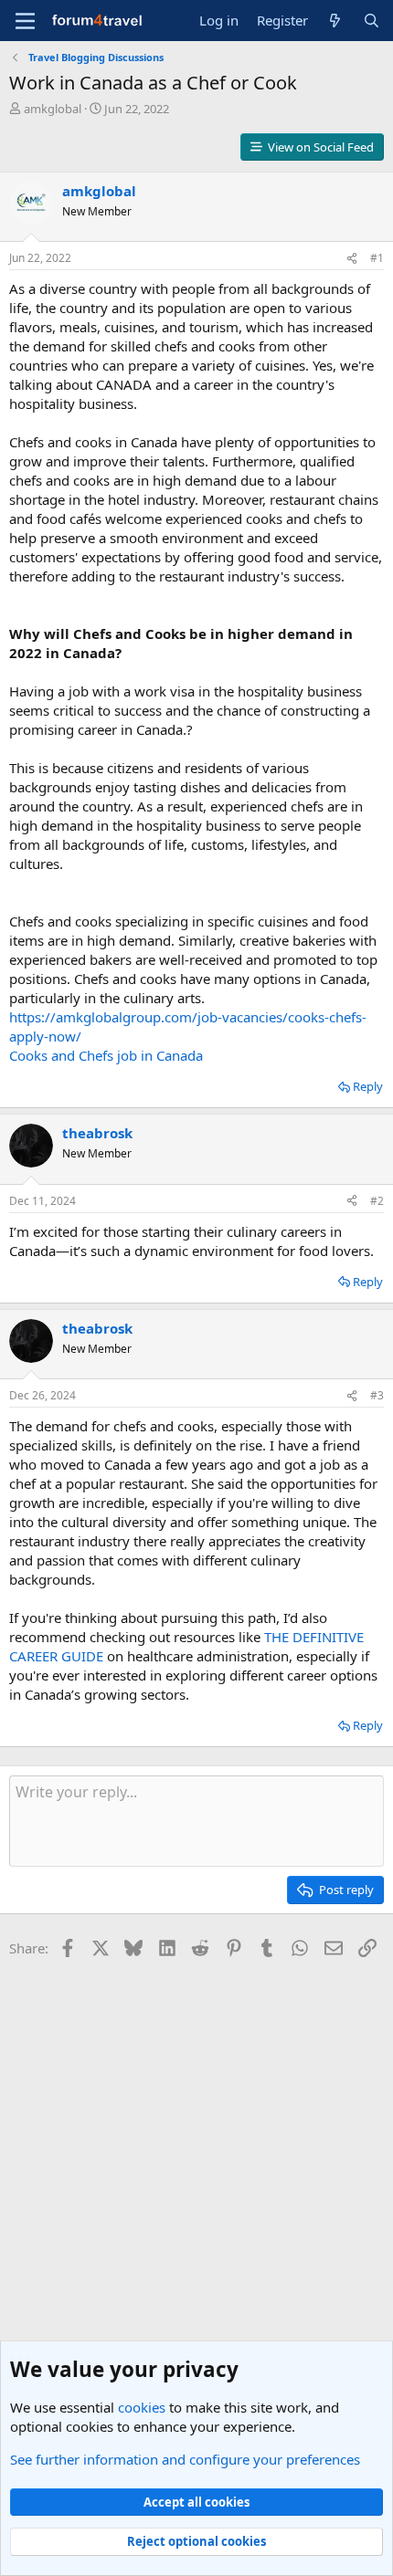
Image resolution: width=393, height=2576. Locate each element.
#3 (377, 1395)
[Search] (372, 21)
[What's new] (335, 21)
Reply (368, 1086)
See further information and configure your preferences (185, 2459)
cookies (142, 2407)
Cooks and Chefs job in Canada (106, 1055)
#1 (377, 258)
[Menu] (25, 21)
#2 (377, 1201)
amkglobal (53, 109)
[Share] (352, 259)
